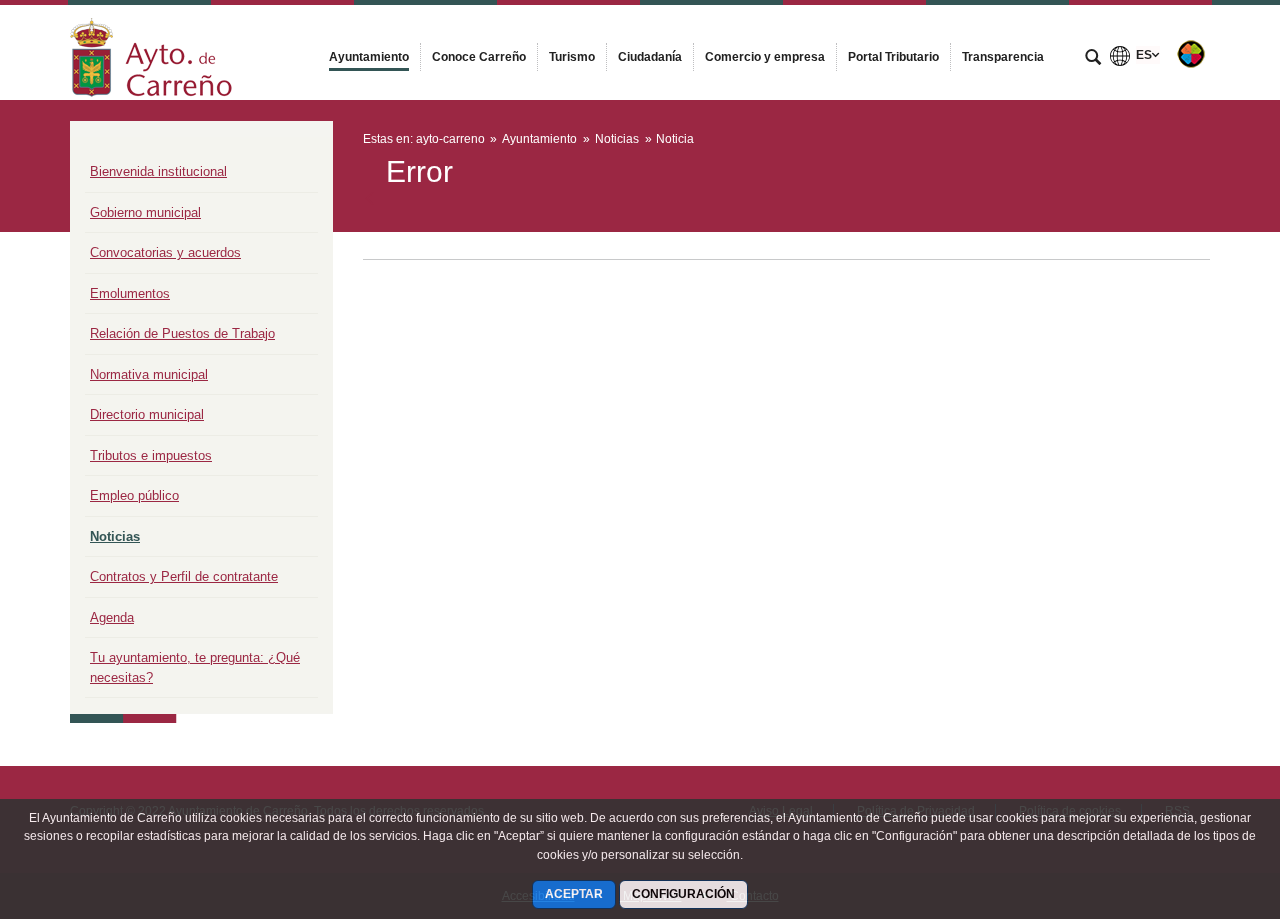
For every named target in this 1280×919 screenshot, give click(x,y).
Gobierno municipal (145, 212)
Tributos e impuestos (151, 455)
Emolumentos (130, 293)
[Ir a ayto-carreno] (151, 52)
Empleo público (134, 495)
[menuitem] (369, 57)
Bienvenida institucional (158, 171)
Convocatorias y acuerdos (165, 252)
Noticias (115, 536)
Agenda (112, 617)
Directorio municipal (147, 414)
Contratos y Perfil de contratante (184, 576)
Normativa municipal (149, 374)
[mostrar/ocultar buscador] (1093, 59)
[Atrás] (371, 199)
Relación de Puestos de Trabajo (182, 333)
